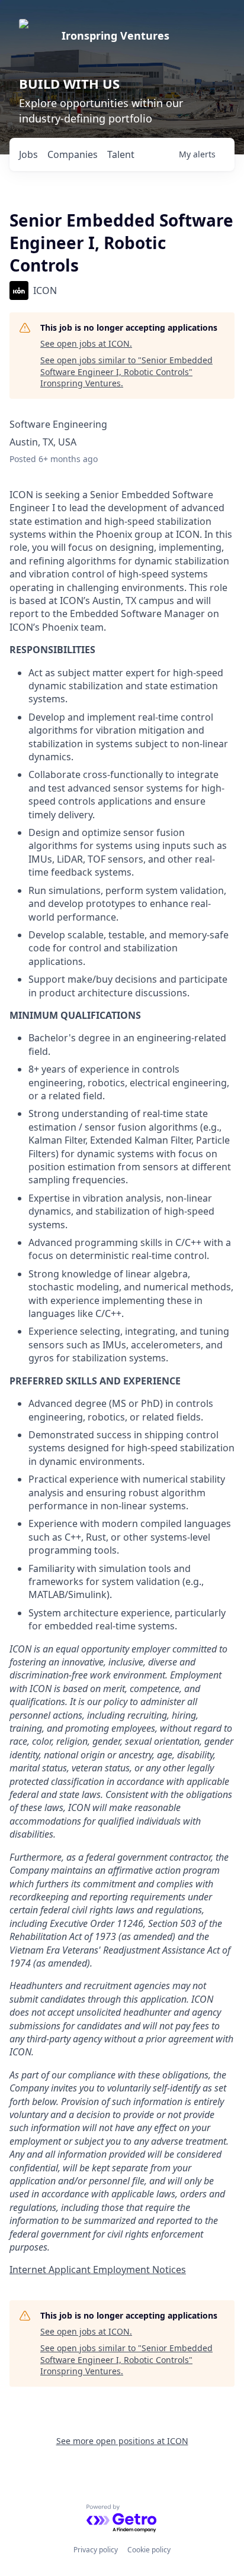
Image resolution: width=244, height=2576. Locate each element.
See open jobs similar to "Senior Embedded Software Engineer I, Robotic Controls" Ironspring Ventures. (126, 372)
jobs (28, 154)
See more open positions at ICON (122, 2441)
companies (73, 154)
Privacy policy (96, 2550)
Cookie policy (149, 2550)
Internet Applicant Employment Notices (98, 2270)
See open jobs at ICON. (86, 343)
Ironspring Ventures (115, 35)
